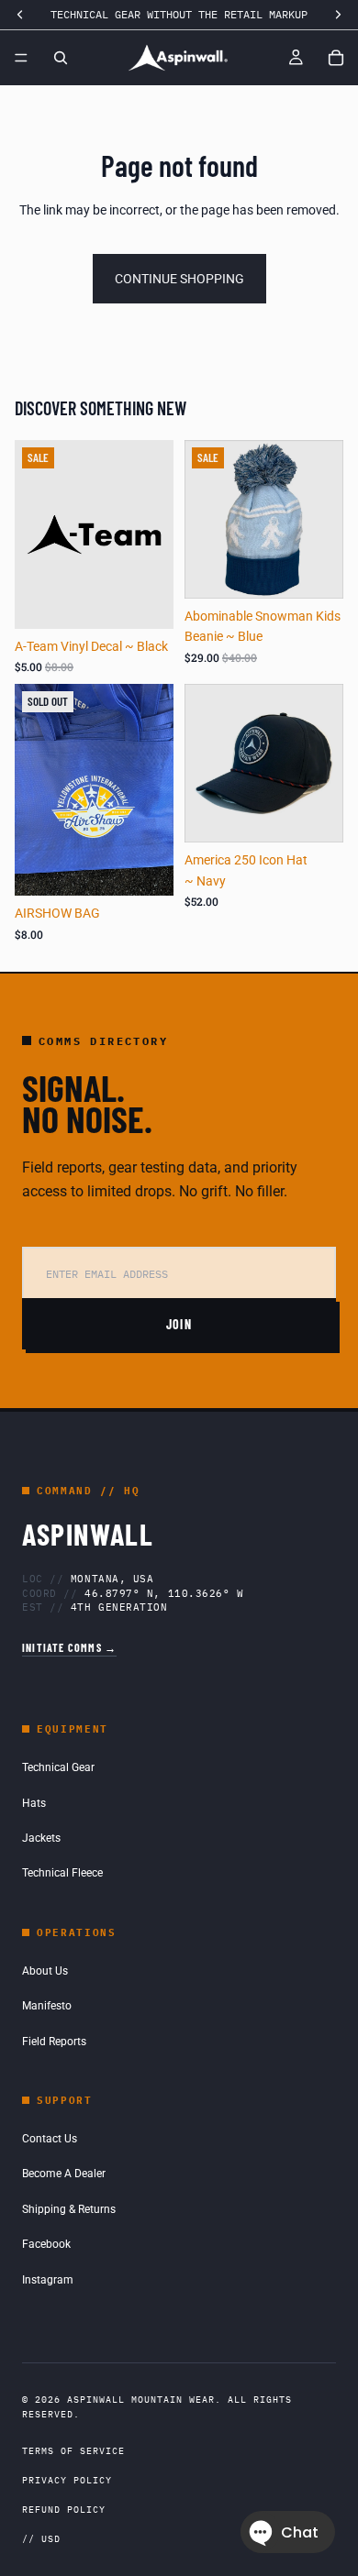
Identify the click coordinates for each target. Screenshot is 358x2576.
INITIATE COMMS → (69, 1647)
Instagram (48, 2280)
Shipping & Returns (69, 2209)
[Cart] (336, 58)
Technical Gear (58, 1767)
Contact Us (50, 2139)
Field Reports (54, 2042)
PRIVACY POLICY (67, 2480)
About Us (45, 1971)
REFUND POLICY (64, 2510)
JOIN (179, 1324)
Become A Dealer (64, 2174)
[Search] (61, 58)
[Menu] (21, 58)
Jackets (41, 1838)
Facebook (46, 2244)
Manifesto (47, 2006)
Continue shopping (179, 279)
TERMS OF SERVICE (73, 2451)
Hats (34, 1803)
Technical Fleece (62, 1873)
